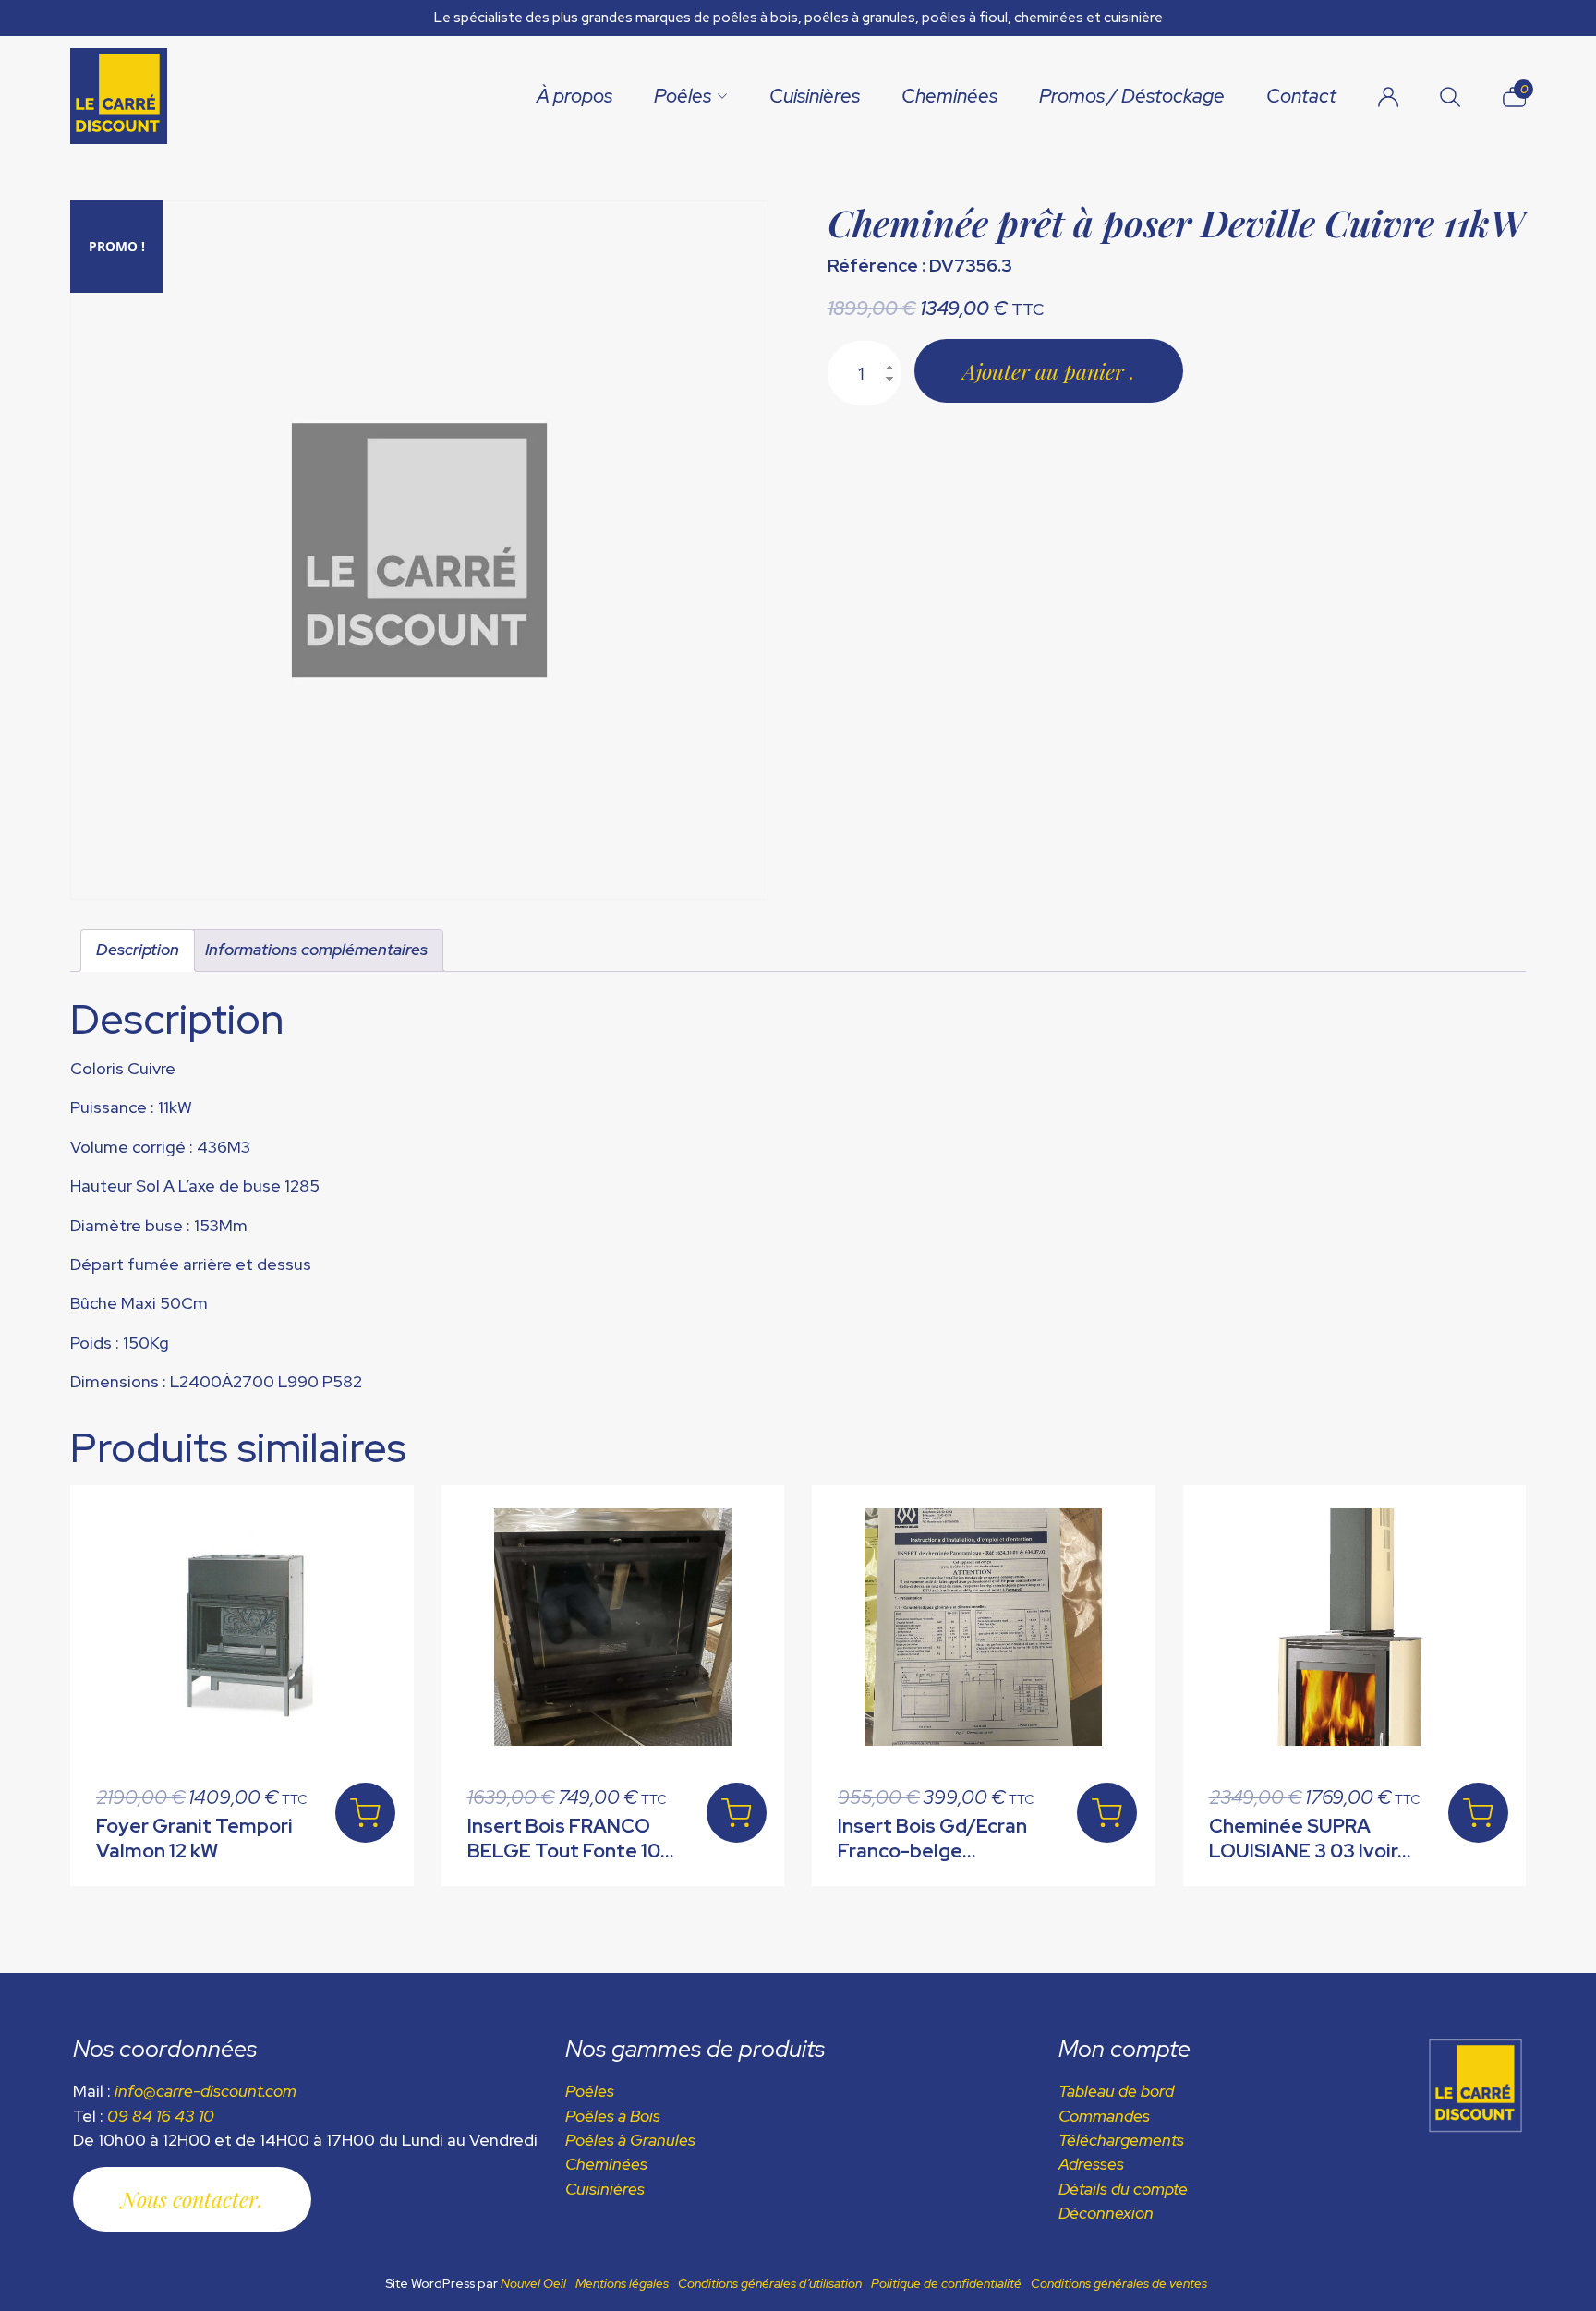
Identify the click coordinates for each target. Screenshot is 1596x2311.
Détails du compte (1123, 2189)
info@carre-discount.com (206, 2091)
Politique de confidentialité (946, 2283)
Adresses (1091, 2164)
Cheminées (949, 96)
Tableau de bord (1116, 2091)
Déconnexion (1106, 2213)
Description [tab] (138, 949)
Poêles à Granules (630, 2140)
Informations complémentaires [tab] (316, 949)
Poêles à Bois (613, 2116)
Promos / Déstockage (1132, 96)
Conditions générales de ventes (1119, 2283)
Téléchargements (1121, 2140)
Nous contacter (189, 2199)
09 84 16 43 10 (161, 2116)
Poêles (683, 96)
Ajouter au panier (1046, 371)
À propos (574, 96)
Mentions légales (622, 2283)
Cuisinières (815, 96)
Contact (1301, 96)
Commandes (1104, 2116)
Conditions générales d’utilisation (770, 2283)
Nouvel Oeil (533, 2283)
